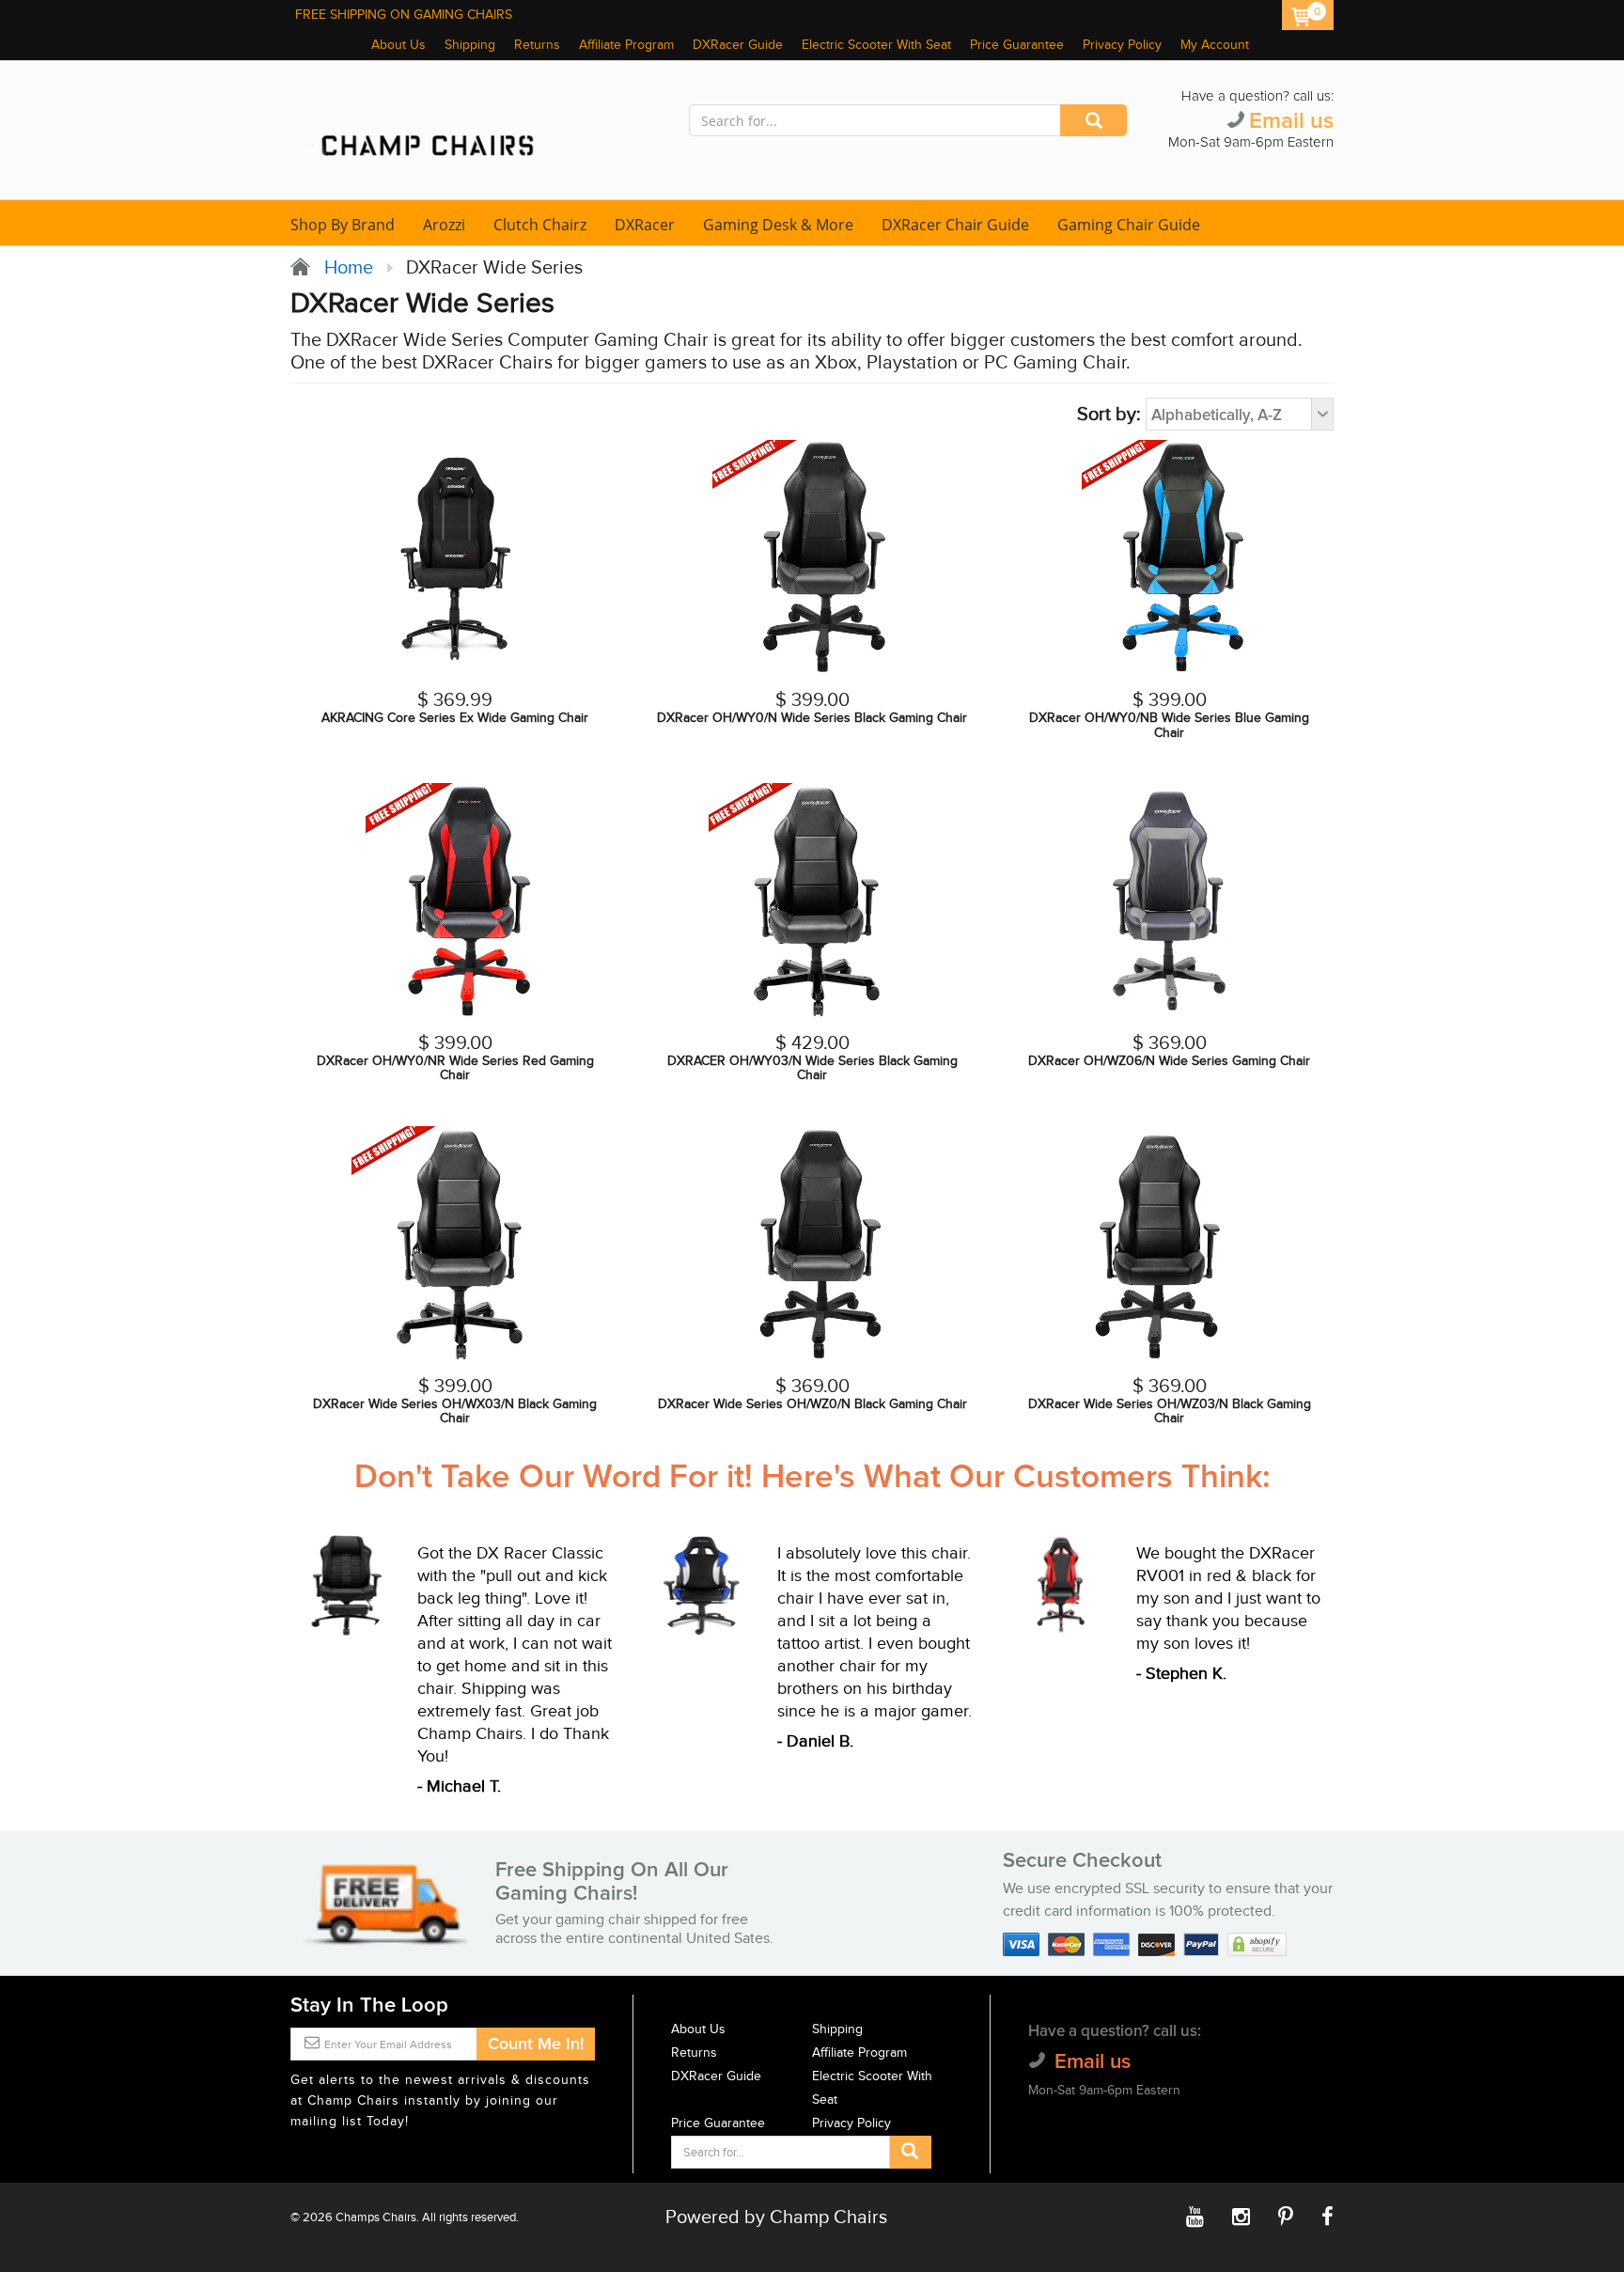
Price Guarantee (1017, 45)
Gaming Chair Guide (1129, 225)
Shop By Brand (343, 225)
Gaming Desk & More (778, 225)
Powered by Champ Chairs (776, 2217)
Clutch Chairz (540, 225)
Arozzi (444, 225)
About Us (398, 45)
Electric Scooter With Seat (876, 45)
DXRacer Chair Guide (955, 225)
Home (344, 268)
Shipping (470, 45)
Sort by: (1109, 415)
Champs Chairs (376, 2217)
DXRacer (645, 225)
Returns (537, 45)
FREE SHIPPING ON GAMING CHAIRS (404, 15)
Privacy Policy (1122, 45)
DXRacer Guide (738, 45)
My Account (1215, 45)
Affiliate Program (626, 45)
